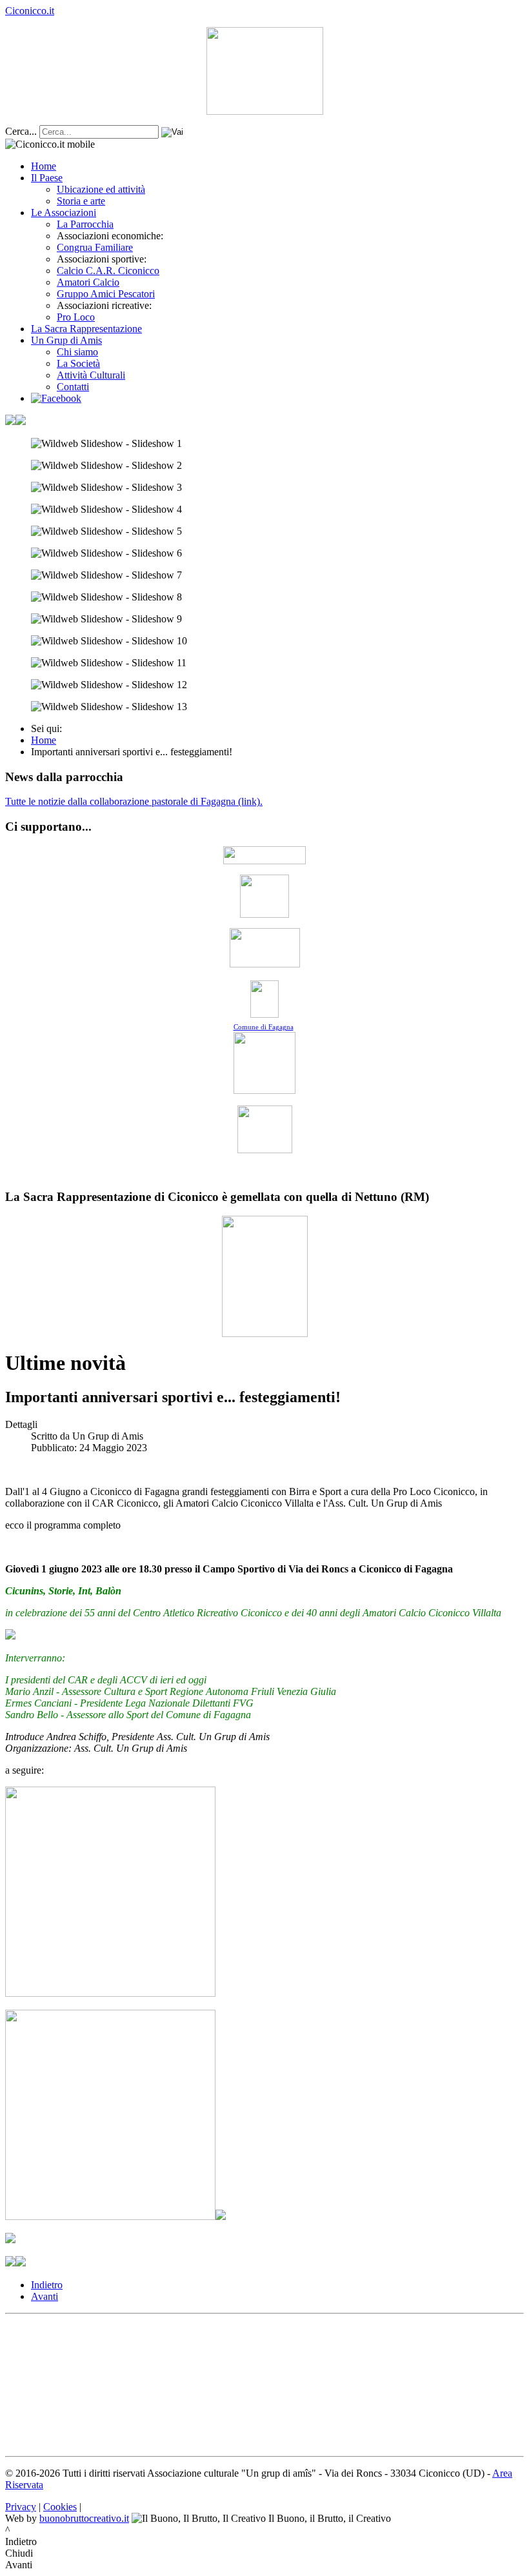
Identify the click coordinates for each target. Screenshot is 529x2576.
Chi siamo (77, 352)
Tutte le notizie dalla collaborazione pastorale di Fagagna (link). (134, 801)
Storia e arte (81, 201)
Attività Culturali (91, 375)
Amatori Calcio (88, 282)
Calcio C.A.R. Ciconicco (108, 271)
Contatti (73, 387)
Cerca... (21, 131)
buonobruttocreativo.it (84, 2518)
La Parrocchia (85, 224)
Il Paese (47, 178)
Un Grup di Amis (66, 340)
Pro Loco (76, 317)
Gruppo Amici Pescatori (106, 294)
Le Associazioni (64, 213)
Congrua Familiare (95, 247)
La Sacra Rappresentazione (86, 329)
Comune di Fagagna (264, 1027)
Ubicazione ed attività (101, 189)
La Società (78, 363)
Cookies (60, 2507)
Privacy (21, 2507)
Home (44, 166)
